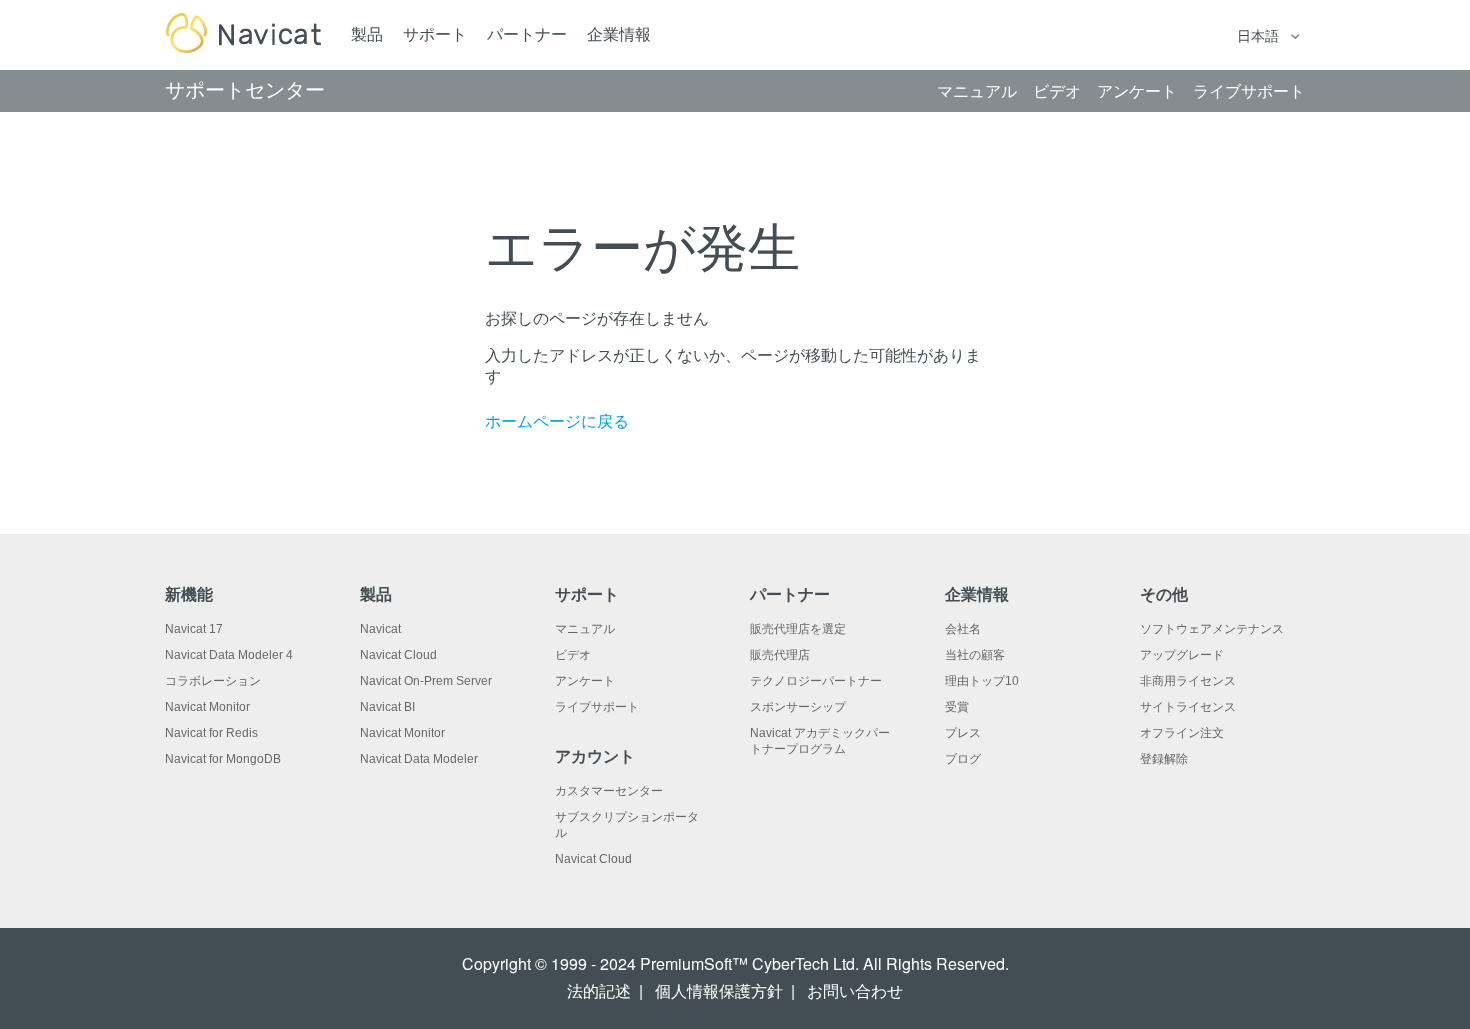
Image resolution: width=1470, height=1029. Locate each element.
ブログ (963, 759)
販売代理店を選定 (798, 629)
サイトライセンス (1188, 707)
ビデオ (573, 655)
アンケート (585, 681)
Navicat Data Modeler (419, 759)
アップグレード (1182, 655)
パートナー (527, 34)
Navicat (380, 629)
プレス (963, 733)
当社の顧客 (975, 655)
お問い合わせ (855, 991)
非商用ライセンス (1188, 681)
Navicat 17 (194, 629)
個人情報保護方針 (719, 991)
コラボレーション (213, 681)
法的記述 (599, 991)
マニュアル (585, 629)
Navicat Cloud (398, 655)
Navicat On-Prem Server (426, 681)
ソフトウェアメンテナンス (1212, 629)
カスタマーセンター (609, 791)
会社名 (963, 629)
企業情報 (619, 34)
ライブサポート (597, 707)
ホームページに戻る (557, 421)
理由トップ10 (982, 681)
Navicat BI (387, 707)
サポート (435, 34)
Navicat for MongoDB (223, 759)
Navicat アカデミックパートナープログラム (820, 741)
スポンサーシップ (798, 707)
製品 (367, 34)
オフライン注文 (1182, 733)
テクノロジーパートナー (816, 681)
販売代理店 (780, 655)
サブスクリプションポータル (627, 825)
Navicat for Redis (211, 733)
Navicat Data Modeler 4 (229, 655)
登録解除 (1164, 759)
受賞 (957, 707)
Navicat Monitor (207, 707)
